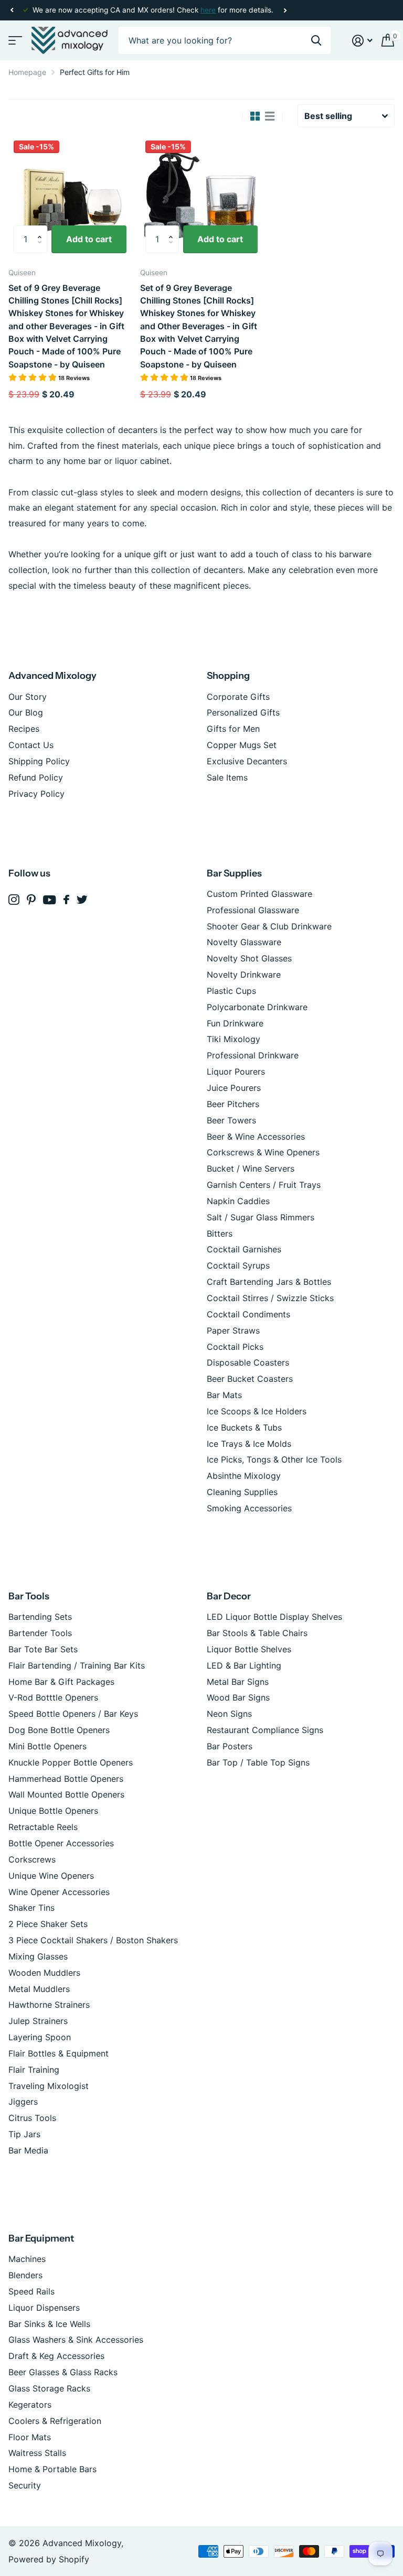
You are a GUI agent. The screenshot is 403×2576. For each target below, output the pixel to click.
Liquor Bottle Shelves (249, 1649)
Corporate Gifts (238, 697)
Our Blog (26, 712)
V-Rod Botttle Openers (53, 1697)
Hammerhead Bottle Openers (66, 1779)
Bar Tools (29, 1596)
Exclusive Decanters (247, 761)
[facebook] (66, 900)
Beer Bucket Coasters (250, 1379)
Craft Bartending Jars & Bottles (269, 1282)
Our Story (28, 697)
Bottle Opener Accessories (61, 1843)
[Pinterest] (31, 900)
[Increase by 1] (42, 230)
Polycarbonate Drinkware (257, 1007)
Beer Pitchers (233, 1104)
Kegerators (30, 2405)
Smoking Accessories (249, 1508)
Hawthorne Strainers (49, 2005)
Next (285, 10)
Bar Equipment (41, 2238)
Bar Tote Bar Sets (43, 1649)
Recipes (24, 729)
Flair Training (34, 2070)
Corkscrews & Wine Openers (263, 1152)
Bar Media (28, 2150)
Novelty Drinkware (244, 975)
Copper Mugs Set (242, 745)
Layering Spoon (40, 2037)
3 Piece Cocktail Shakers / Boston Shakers (93, 1940)
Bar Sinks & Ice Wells (49, 2324)
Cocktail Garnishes (244, 1249)
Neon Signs (229, 1714)
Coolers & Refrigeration (55, 2421)
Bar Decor (229, 1596)
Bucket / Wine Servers (251, 1168)
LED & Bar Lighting (244, 1665)
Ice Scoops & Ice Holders (257, 1411)
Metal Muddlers (39, 1989)
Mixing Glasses (38, 1956)
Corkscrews (32, 1859)
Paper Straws (233, 1330)
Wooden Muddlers (44, 1973)
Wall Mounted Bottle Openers (66, 1794)
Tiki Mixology (234, 1039)
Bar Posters (230, 1746)
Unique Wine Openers (51, 1876)
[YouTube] (50, 900)
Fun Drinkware (235, 1023)
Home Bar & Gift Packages (61, 1682)
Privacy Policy (36, 794)
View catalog (14, 41)
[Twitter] (82, 900)
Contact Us (31, 745)
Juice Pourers (234, 1088)
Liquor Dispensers (44, 2308)
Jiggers (23, 2102)
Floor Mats (30, 2437)
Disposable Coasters (248, 1362)
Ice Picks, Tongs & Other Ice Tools (274, 1459)
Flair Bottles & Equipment (59, 2053)
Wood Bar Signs (238, 1697)
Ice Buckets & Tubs (244, 1427)
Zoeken (316, 41)
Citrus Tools (32, 2118)
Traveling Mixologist (49, 2086)
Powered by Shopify (49, 2559)
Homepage (27, 72)
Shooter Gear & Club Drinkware (269, 926)
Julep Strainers (38, 2021)
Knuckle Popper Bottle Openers (71, 1762)
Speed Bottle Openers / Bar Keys (73, 1714)
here (208, 10)
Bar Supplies (234, 873)
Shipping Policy (39, 761)
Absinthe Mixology (244, 1476)
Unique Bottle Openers (53, 1811)
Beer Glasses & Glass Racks (63, 2372)
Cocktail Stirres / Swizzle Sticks (270, 1298)
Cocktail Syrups (238, 1265)
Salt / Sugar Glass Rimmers (261, 1217)
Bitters (220, 1233)
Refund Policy (36, 777)
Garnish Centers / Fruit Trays (264, 1185)
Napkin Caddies (238, 1201)
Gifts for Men (233, 729)
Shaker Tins (31, 1908)
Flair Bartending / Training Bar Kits (77, 1665)
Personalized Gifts (243, 712)
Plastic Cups (231, 991)
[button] (12, 10)
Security (25, 2485)
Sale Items (227, 777)
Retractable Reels (43, 1827)
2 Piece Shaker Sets (48, 1924)
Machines (27, 2259)
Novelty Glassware (244, 942)
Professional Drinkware (253, 1055)
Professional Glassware (253, 910)
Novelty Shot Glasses (249, 958)
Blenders (25, 2275)
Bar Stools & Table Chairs (257, 1633)
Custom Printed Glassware (259, 894)
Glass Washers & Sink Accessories (76, 2340)
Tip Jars (24, 2134)
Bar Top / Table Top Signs (258, 1762)
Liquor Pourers (236, 1071)
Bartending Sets (40, 1617)
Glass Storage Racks (49, 2388)
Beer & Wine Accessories (256, 1137)
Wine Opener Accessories (59, 1892)
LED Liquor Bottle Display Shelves (274, 1617)
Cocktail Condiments (248, 1314)
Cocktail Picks (235, 1347)
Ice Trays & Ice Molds (249, 1444)
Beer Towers (231, 1120)
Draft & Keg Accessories (56, 2356)
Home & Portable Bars (52, 2469)
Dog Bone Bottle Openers (59, 1730)
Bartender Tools (40, 1633)
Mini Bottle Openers (47, 1746)
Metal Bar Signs (238, 1682)
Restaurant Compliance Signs (265, 1730)
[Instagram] (14, 900)
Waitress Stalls (37, 2453)
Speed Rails (31, 2291)
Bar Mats (224, 1395)
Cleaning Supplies (242, 1492)
